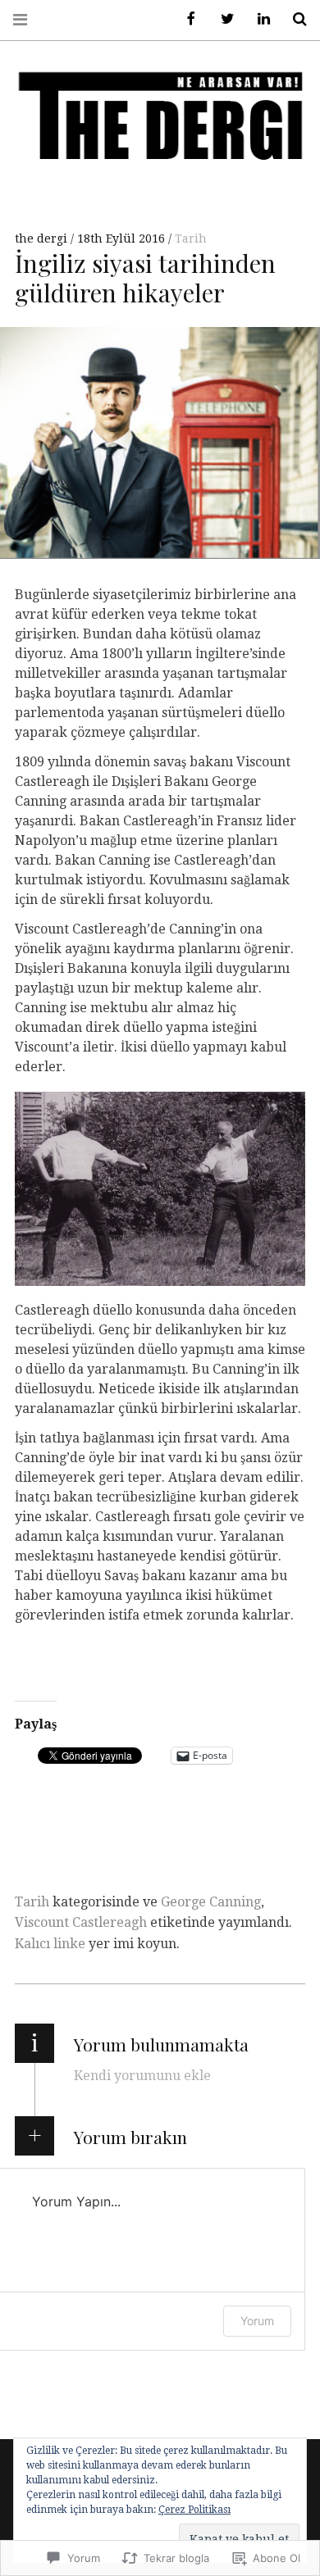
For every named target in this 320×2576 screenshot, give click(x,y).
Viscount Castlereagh (81, 1922)
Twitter (222, 19)
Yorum (257, 2321)
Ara (294, 19)
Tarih (191, 239)
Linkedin (258, 19)
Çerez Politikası (194, 2510)
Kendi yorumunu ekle (142, 2076)
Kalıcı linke (50, 1944)
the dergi (43, 239)
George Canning (211, 1902)
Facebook (185, 19)
